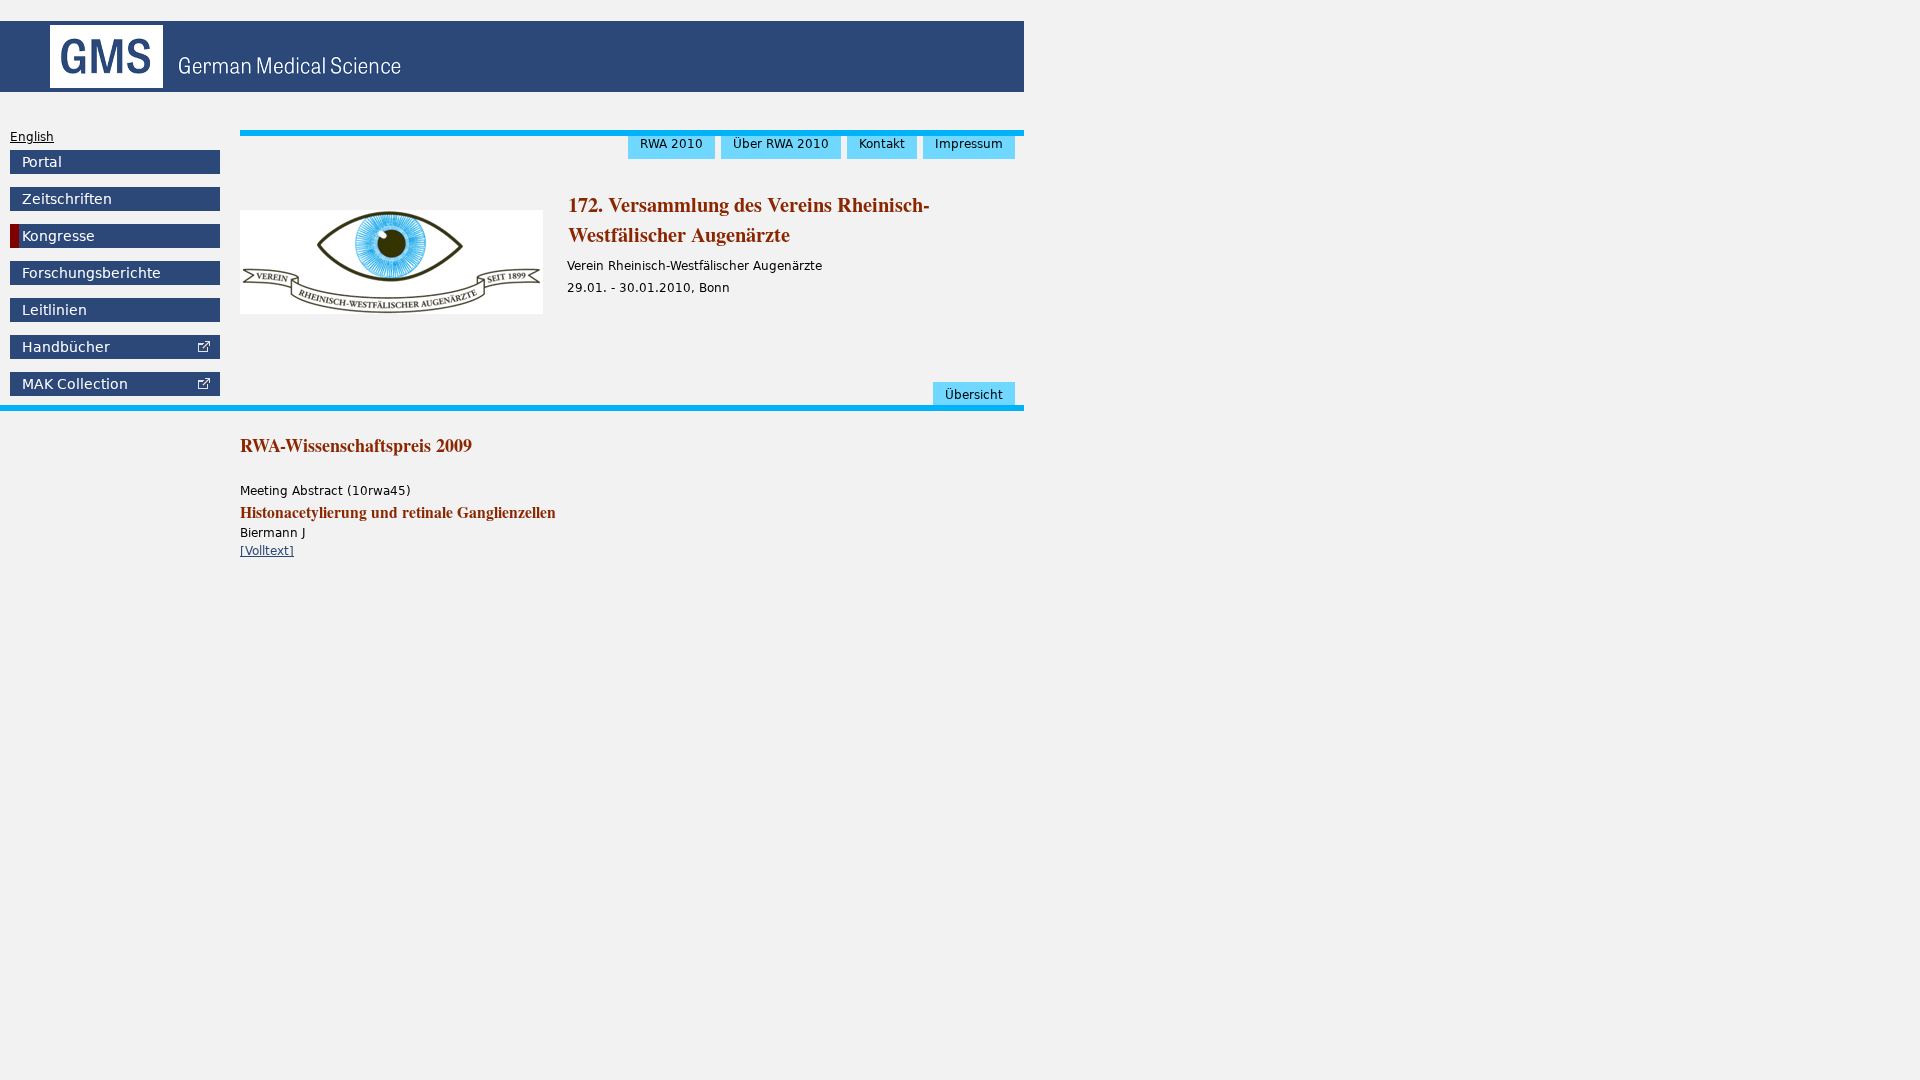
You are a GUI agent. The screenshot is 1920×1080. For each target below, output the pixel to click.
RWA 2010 (671, 144)
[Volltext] (267, 551)
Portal (42, 162)
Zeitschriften (67, 199)
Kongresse (58, 236)
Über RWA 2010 (781, 144)
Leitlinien (54, 310)
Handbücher (66, 347)
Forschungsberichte (91, 273)
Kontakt (882, 144)
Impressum (969, 144)
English (32, 137)
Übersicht (974, 395)
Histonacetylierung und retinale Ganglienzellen (398, 512)
